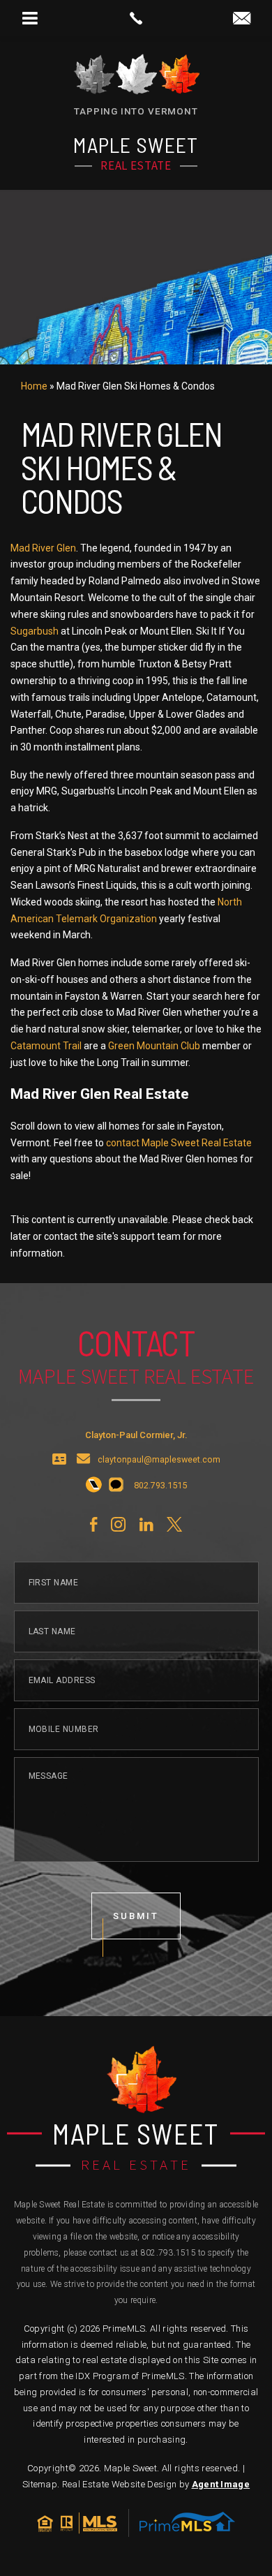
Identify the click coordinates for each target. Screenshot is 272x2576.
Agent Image (221, 2484)
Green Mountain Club (154, 1046)
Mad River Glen (43, 548)
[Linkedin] (146, 1525)
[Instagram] (118, 1525)
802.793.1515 (168, 2253)
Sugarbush (35, 631)
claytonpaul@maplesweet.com (159, 1460)
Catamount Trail (46, 1046)
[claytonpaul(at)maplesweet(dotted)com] (242, 19)
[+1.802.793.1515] (94, 1486)
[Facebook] (93, 1525)
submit (136, 1916)
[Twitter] (174, 1525)
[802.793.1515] (136, 18)
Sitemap (40, 2484)
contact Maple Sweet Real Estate (179, 1143)
